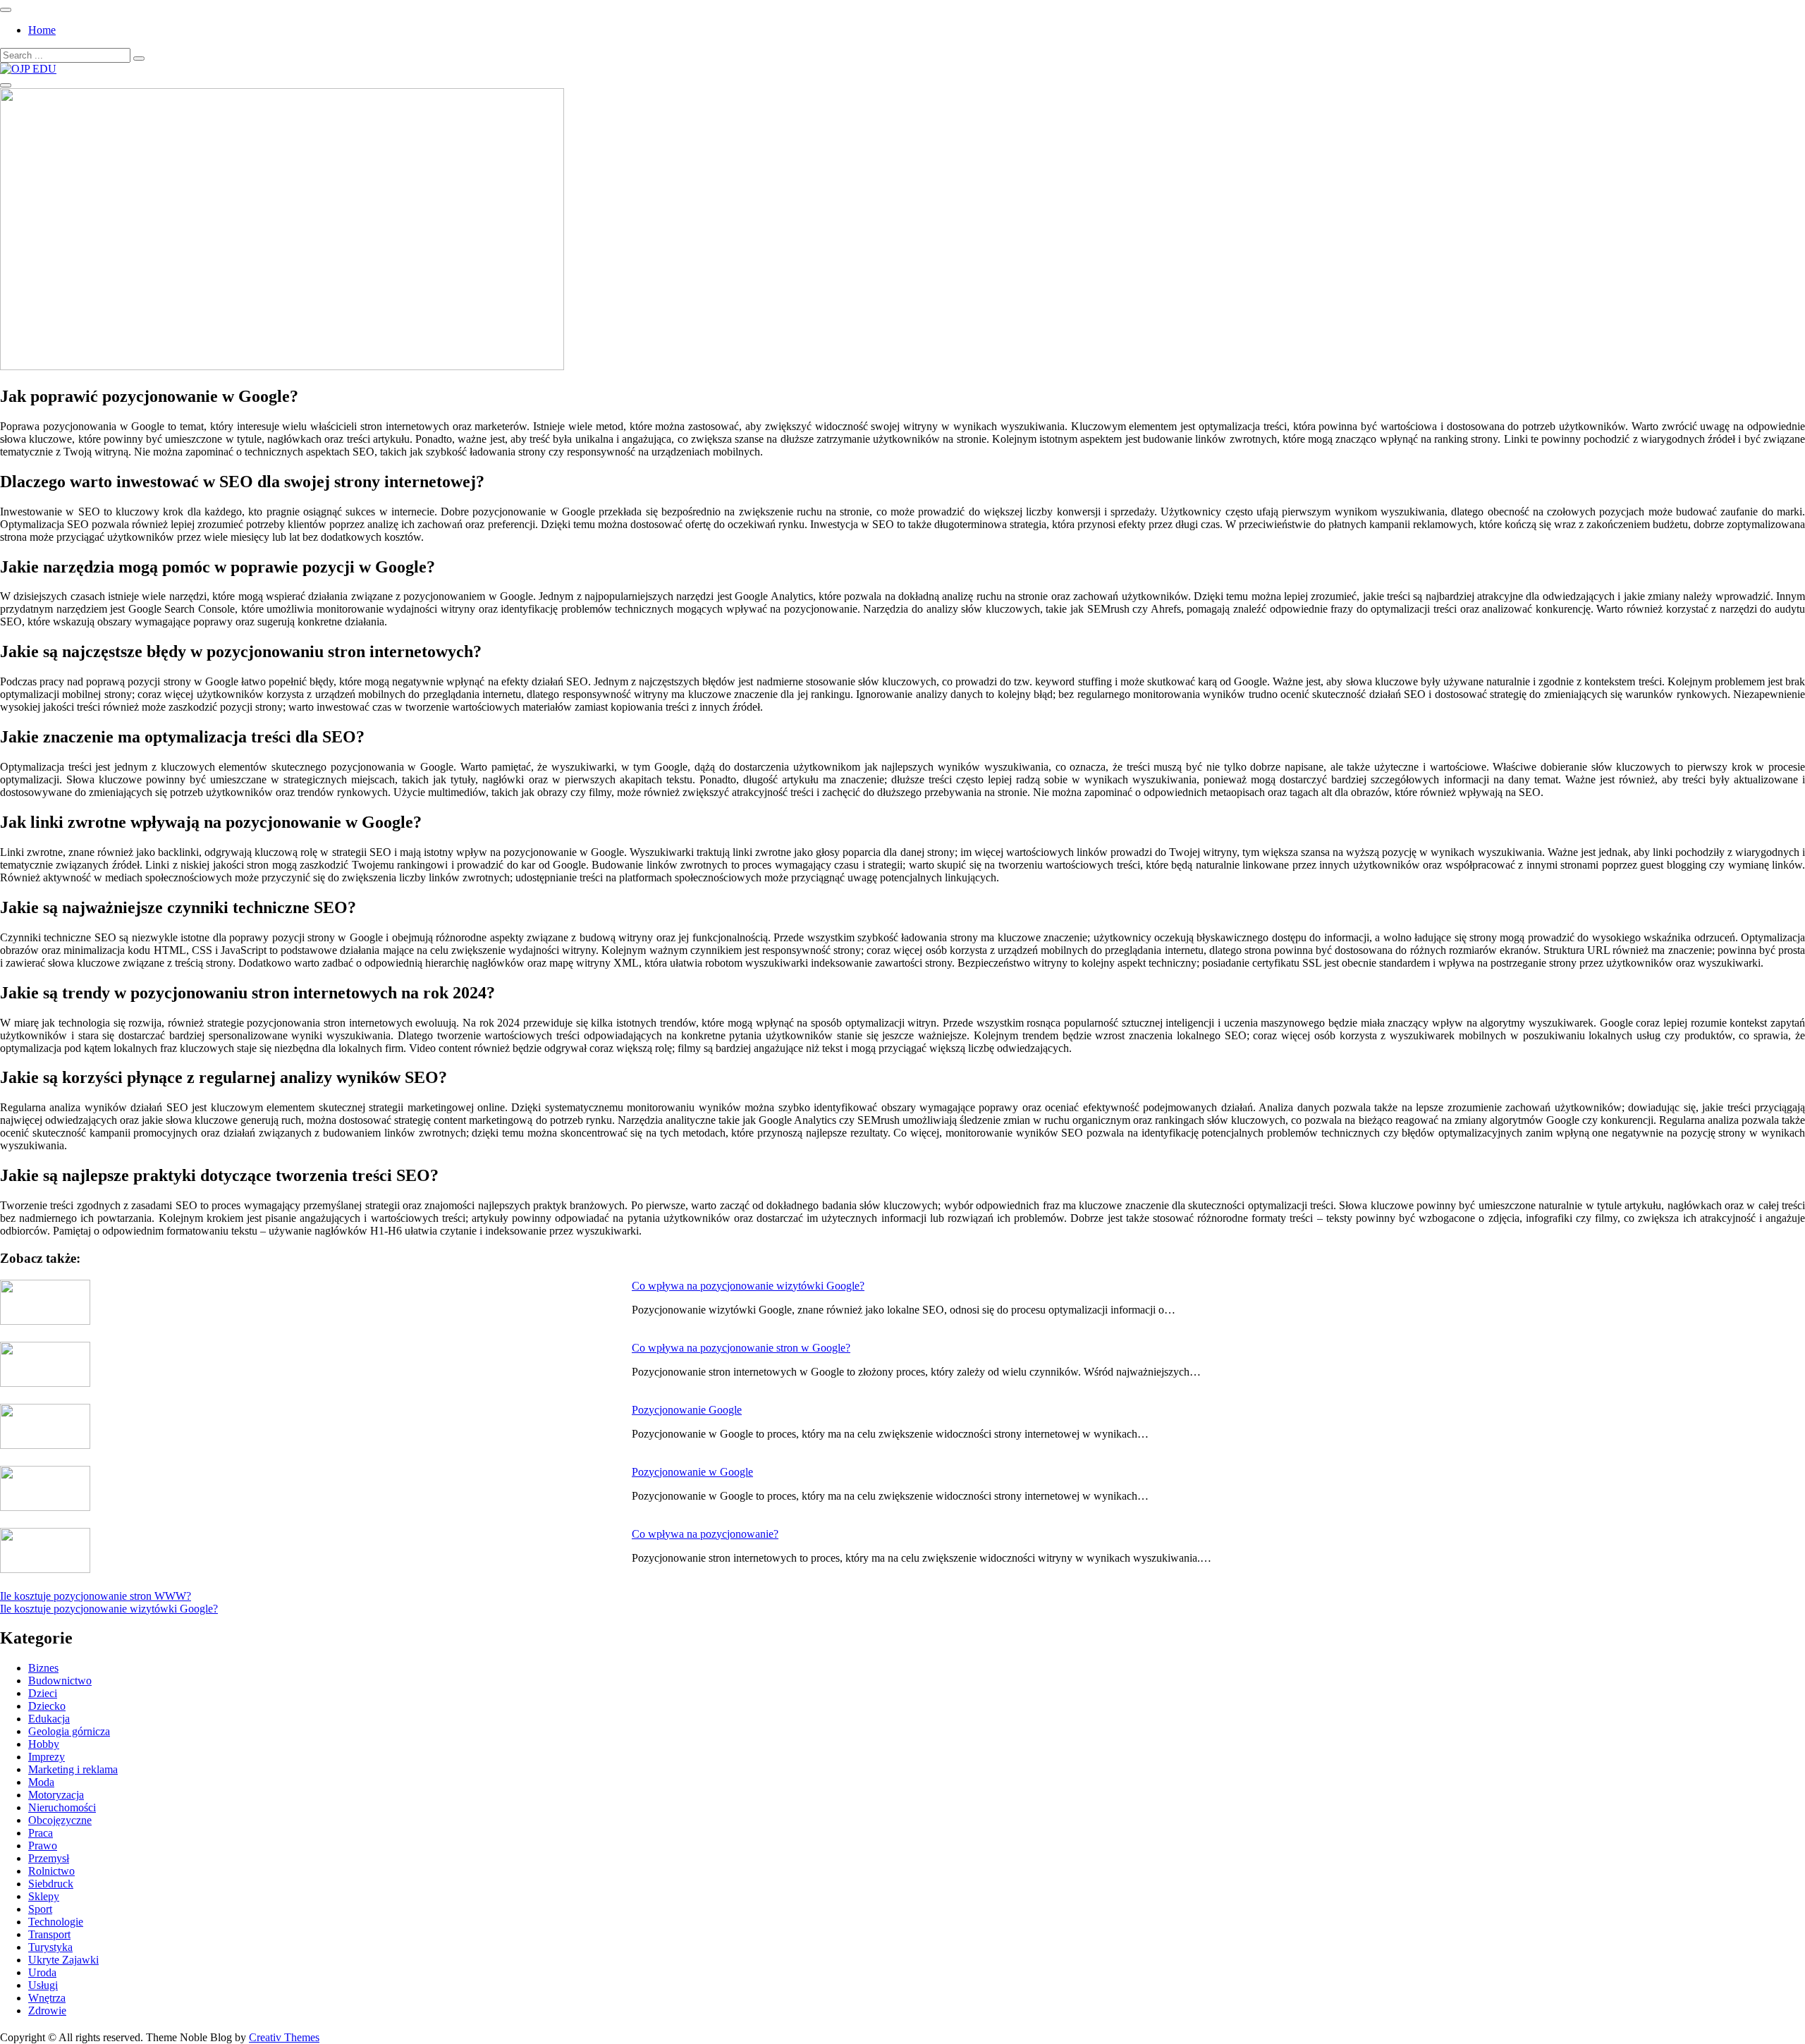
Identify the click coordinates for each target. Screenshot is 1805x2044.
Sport (40, 1909)
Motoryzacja (56, 1795)
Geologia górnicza (69, 1731)
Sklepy (44, 1896)
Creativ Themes (284, 2037)
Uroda (42, 1972)
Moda (41, 1782)
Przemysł (49, 1858)
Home (42, 30)
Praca (41, 1833)
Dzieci (43, 1693)
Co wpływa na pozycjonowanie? (705, 1534)
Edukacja (49, 1719)
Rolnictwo (51, 1871)
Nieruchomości (62, 1807)
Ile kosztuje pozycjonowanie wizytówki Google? (109, 1609)
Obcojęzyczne (60, 1820)
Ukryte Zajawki (63, 1960)
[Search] (139, 59)
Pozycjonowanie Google (687, 1410)
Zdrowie (47, 2011)
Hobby (44, 1744)
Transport (49, 1934)
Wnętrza (47, 1998)
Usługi (43, 1985)
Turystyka (50, 1947)
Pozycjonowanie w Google (692, 1472)
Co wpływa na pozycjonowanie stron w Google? (741, 1348)
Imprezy (47, 1757)
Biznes (43, 1668)
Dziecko (47, 1706)
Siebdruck (51, 1884)
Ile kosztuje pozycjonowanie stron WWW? (96, 1596)
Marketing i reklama (73, 1769)
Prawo (43, 1846)
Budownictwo (60, 1681)
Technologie (56, 1922)
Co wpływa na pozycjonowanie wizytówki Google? (748, 1286)
